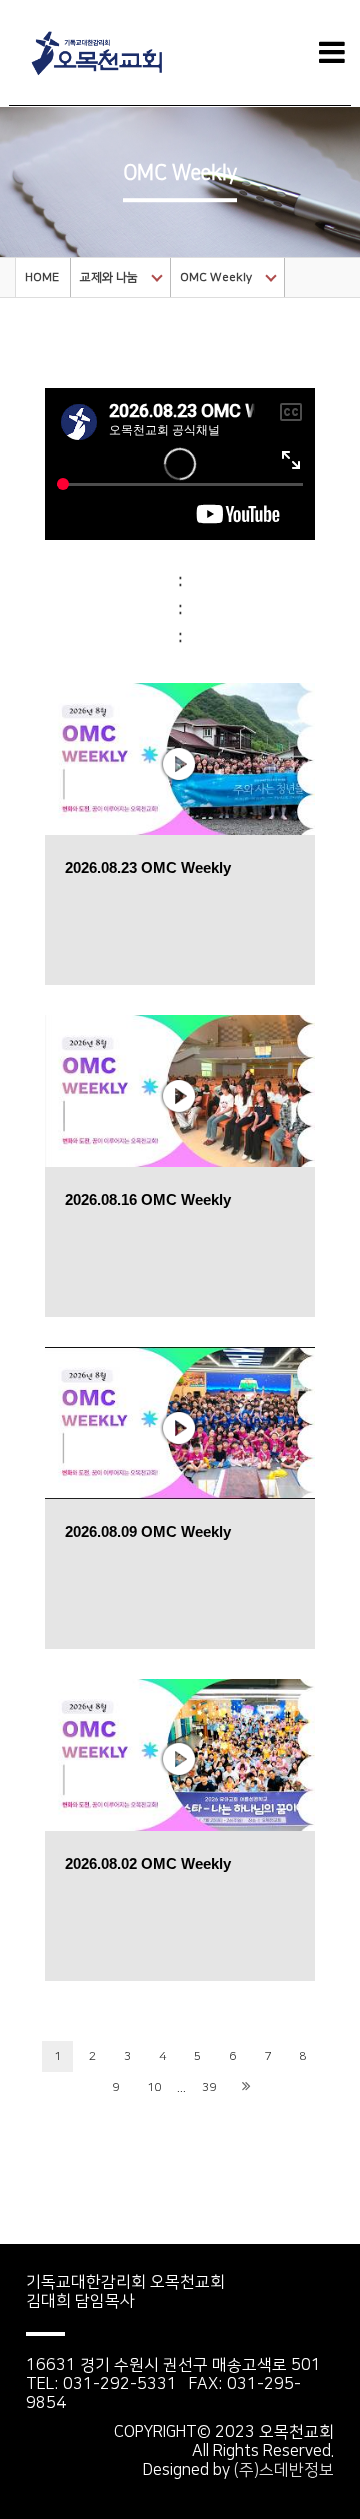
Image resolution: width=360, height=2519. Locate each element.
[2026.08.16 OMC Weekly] (180, 1089)
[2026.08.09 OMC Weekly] (180, 1421)
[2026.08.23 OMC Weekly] (180, 757)
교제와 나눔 (109, 277)
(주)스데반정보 (284, 2470)
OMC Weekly (216, 277)
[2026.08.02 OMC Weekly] (180, 1753)
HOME (42, 277)
